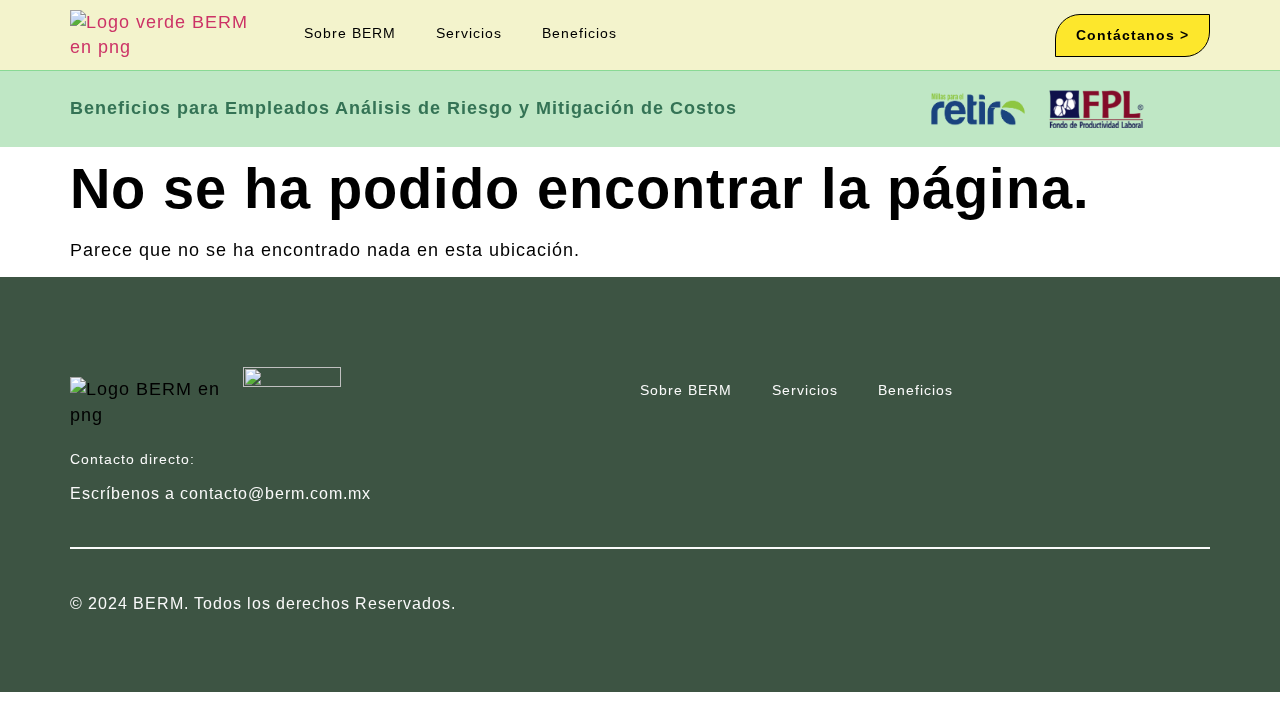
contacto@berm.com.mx (275, 493)
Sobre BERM (350, 33)
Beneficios (579, 33)
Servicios (469, 33)
